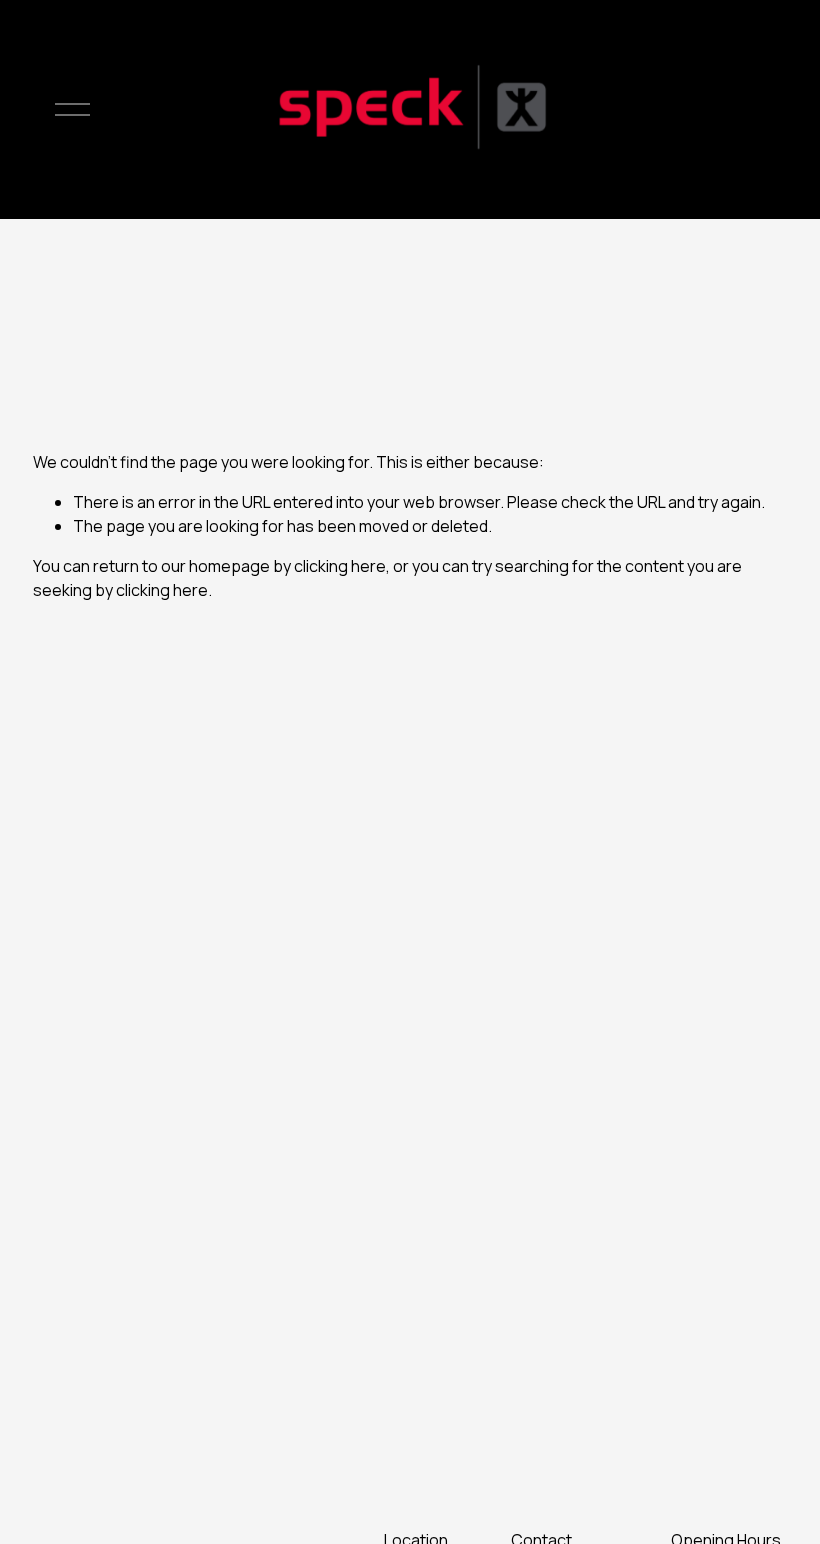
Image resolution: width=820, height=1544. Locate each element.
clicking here (340, 566)
